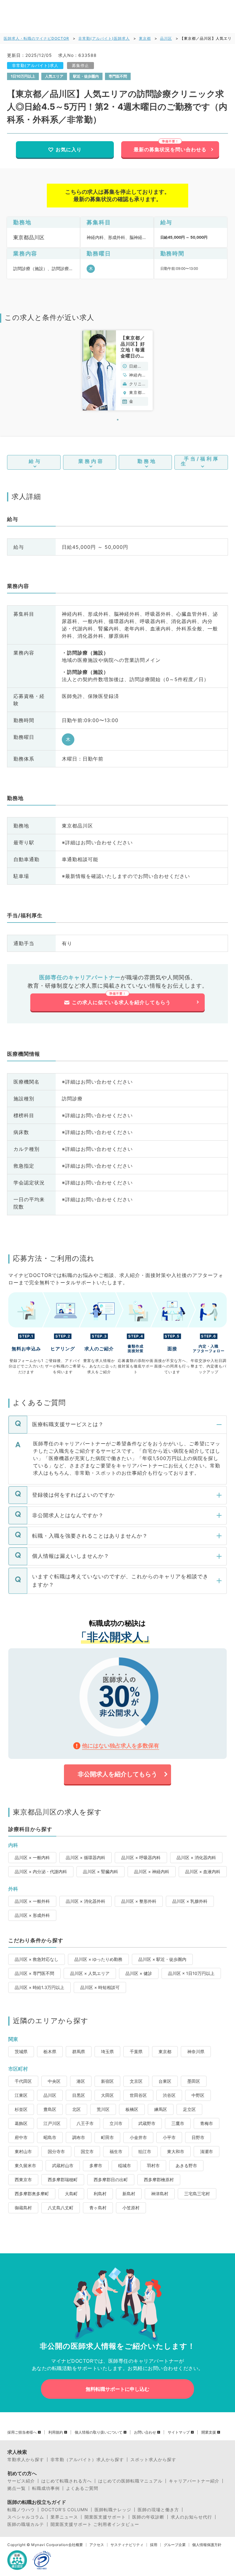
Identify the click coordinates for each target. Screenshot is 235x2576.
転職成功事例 (46, 2488)
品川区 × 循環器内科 (86, 1857)
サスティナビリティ (127, 2545)
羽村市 (153, 2165)
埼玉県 (107, 2051)
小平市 (169, 2137)
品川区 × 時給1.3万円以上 (39, 1987)
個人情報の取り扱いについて (99, 2432)
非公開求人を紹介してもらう (117, 1774)
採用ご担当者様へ (22, 2432)
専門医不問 (118, 76)
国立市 (87, 2151)
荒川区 (103, 2109)
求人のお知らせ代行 (191, 2517)
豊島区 (50, 2109)
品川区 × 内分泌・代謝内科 (41, 1871)
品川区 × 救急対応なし (37, 1959)
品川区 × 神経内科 (152, 1871)
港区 (81, 2081)
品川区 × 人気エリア (90, 1973)
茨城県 (21, 2051)
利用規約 (56, 2432)
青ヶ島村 (98, 2208)
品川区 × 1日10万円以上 (191, 1973)
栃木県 (50, 2051)
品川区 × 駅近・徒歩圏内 (162, 1959)
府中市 (21, 2137)
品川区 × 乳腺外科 (190, 1901)
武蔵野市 (147, 2123)
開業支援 (209, 2432)
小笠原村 (131, 2208)
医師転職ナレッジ (113, 2510)
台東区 (165, 2081)
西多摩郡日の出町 (111, 2180)
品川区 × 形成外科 (32, 1915)
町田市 (107, 2137)
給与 (35, 461)
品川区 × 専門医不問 (34, 1973)
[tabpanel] (117, 370)
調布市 (79, 2137)
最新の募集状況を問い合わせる (170, 149)
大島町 (71, 2194)
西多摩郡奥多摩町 (32, 2194)
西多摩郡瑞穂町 (63, 2180)
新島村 (129, 2194)
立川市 (116, 2123)
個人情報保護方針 (207, 2545)
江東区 (21, 2095)
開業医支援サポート (105, 2517)
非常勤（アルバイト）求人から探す (87, 2460)
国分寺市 (56, 2151)
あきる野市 (186, 2165)
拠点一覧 (17, 2488)
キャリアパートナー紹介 (194, 2481)
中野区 (198, 2095)
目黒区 (79, 2095)
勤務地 (147, 461)
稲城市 (125, 2165)
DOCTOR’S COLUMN (65, 2510)
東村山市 (23, 2151)
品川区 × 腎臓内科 (101, 1871)
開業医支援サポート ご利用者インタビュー (95, 2524)
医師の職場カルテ (26, 2524)
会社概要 (76, 2545)
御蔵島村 (23, 2208)
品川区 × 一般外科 (32, 1901)
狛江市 (145, 2151)
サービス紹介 (21, 2481)
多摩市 (96, 2165)
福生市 (116, 2151)
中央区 (54, 2081)
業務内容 (91, 461)
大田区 (107, 2095)
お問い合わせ (145, 2432)
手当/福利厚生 (200, 461)
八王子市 (85, 2123)
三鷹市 (178, 2123)
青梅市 (207, 2123)
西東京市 (23, 2180)
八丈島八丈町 (61, 2208)
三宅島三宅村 (197, 2194)
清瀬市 (207, 2151)
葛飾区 (21, 2123)
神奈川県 (196, 2051)
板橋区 (132, 2109)
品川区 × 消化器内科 (196, 1857)
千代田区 (23, 2081)
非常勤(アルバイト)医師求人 (104, 38)
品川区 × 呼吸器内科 (141, 1857)
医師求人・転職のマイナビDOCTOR (36, 38)
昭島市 (50, 2137)
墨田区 (194, 2081)
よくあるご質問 (82, 2488)
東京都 (145, 38)
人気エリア (54, 76)
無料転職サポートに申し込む (117, 2389)
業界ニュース (64, 2517)
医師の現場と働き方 (158, 2510)
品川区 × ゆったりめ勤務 (98, 1959)
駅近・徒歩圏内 (86, 76)
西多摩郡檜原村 (159, 2180)
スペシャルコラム (26, 2517)
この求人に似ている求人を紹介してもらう (121, 1002)
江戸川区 (52, 2123)
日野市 (198, 2137)
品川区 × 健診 (139, 1973)
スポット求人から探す (153, 2460)
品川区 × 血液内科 (203, 1871)
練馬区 (161, 2109)
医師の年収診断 (148, 2517)
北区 (76, 2109)
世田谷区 (138, 2095)
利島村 (100, 2194)
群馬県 (79, 2051)
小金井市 (138, 2137)
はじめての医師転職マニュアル (130, 2481)
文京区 (136, 2081)
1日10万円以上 (23, 76)
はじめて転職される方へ (67, 2481)
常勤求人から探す (26, 2460)
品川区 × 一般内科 (32, 1857)
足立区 (189, 2109)
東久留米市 (25, 2165)
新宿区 (107, 2081)
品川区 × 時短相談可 (100, 1987)
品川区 (166, 38)
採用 (154, 2545)
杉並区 (21, 2109)
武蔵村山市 (63, 2165)
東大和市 (176, 2151)
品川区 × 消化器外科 (86, 1901)
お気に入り (69, 149)
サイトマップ (179, 2432)
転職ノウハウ (21, 2510)
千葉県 (136, 2051)
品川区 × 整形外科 (139, 1901)
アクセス (97, 2545)
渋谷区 (169, 2095)
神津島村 (160, 2194)
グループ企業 (175, 2545)
